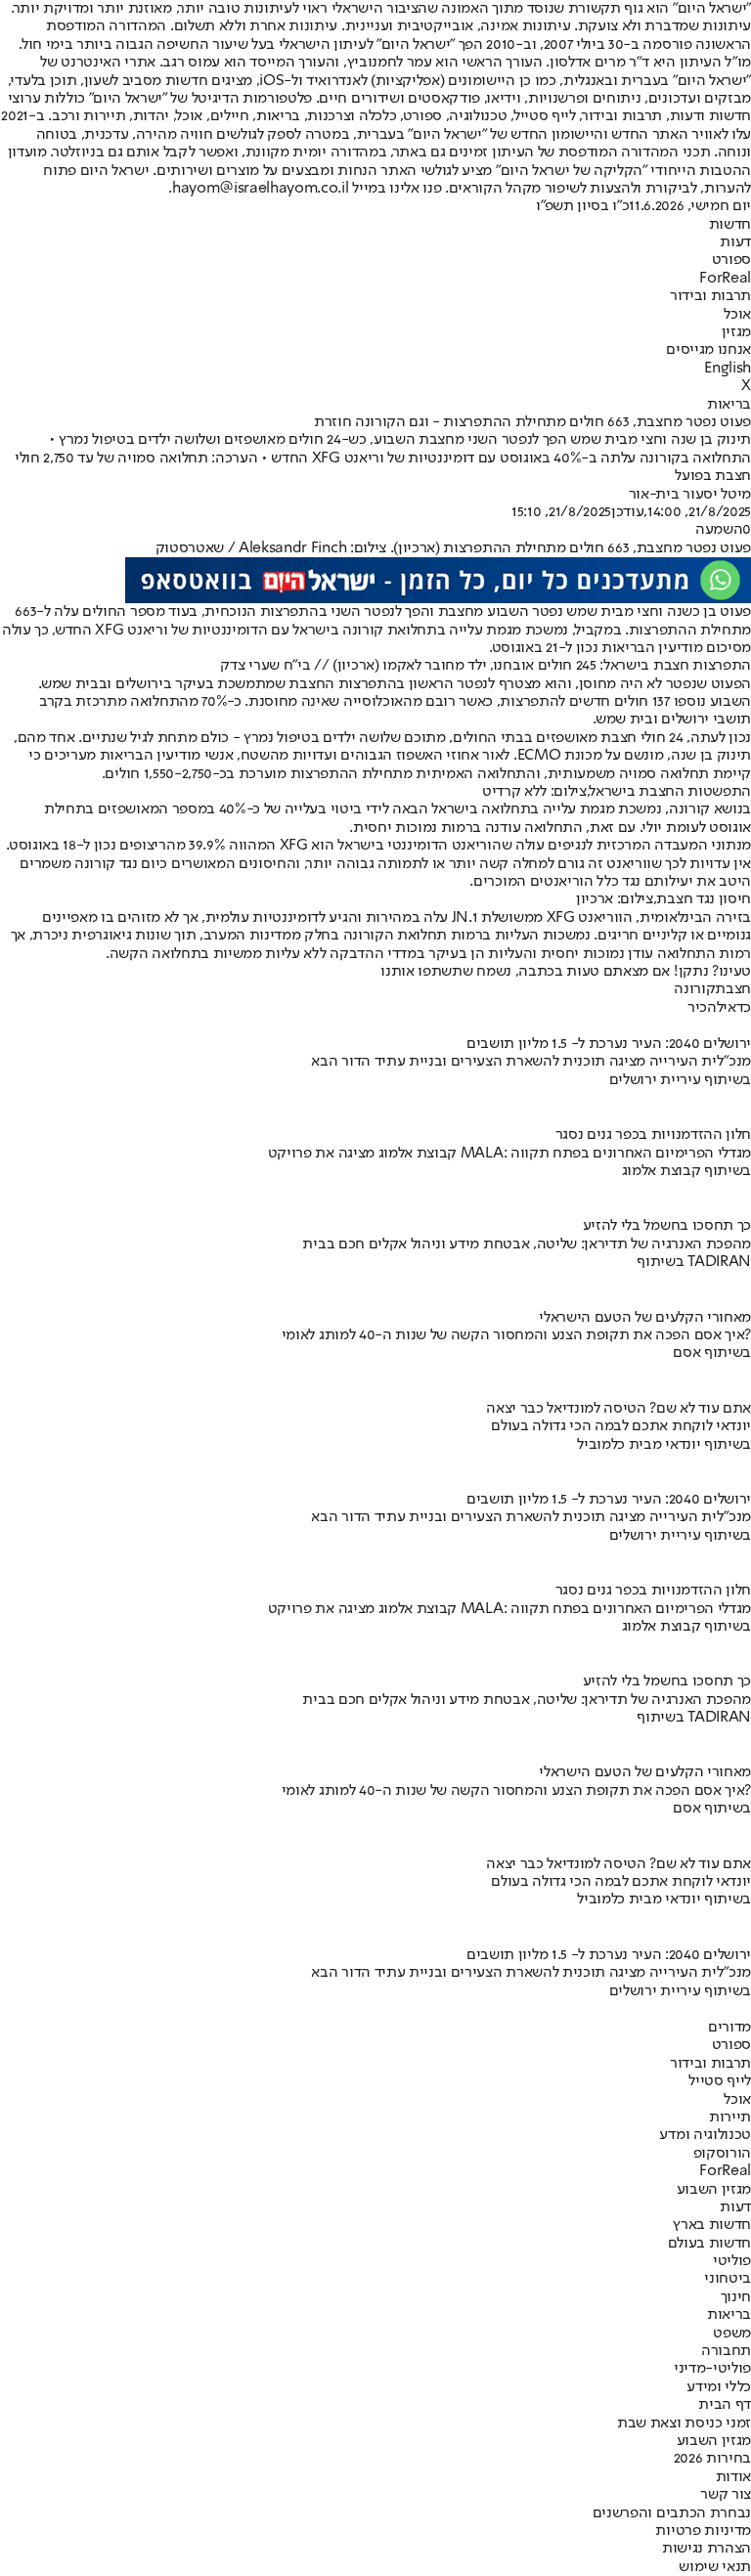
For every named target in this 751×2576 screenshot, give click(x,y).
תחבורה (726, 2351)
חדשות (730, 225)
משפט (732, 2334)
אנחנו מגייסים (708, 350)
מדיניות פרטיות (703, 2531)
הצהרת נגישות (707, 2549)
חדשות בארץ (712, 2225)
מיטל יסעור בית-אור (690, 495)
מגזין (736, 332)
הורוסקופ (722, 2154)
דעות (735, 242)
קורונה (694, 989)
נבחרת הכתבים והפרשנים (672, 2513)
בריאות (729, 405)
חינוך (736, 2297)
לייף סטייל (720, 2081)
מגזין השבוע (714, 2190)
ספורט (731, 260)
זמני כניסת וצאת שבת (684, 2423)
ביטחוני (728, 2279)
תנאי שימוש (715, 2567)
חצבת (733, 989)
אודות (733, 2477)
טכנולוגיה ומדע (705, 2135)
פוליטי (732, 2261)
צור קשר (726, 2495)
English (728, 369)
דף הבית (725, 2405)
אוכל (737, 315)
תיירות (730, 2118)
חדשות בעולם (709, 2244)
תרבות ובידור (710, 296)
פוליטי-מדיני (712, 2369)
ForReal (725, 279)
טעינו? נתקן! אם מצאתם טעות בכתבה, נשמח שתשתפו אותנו (566, 972)
